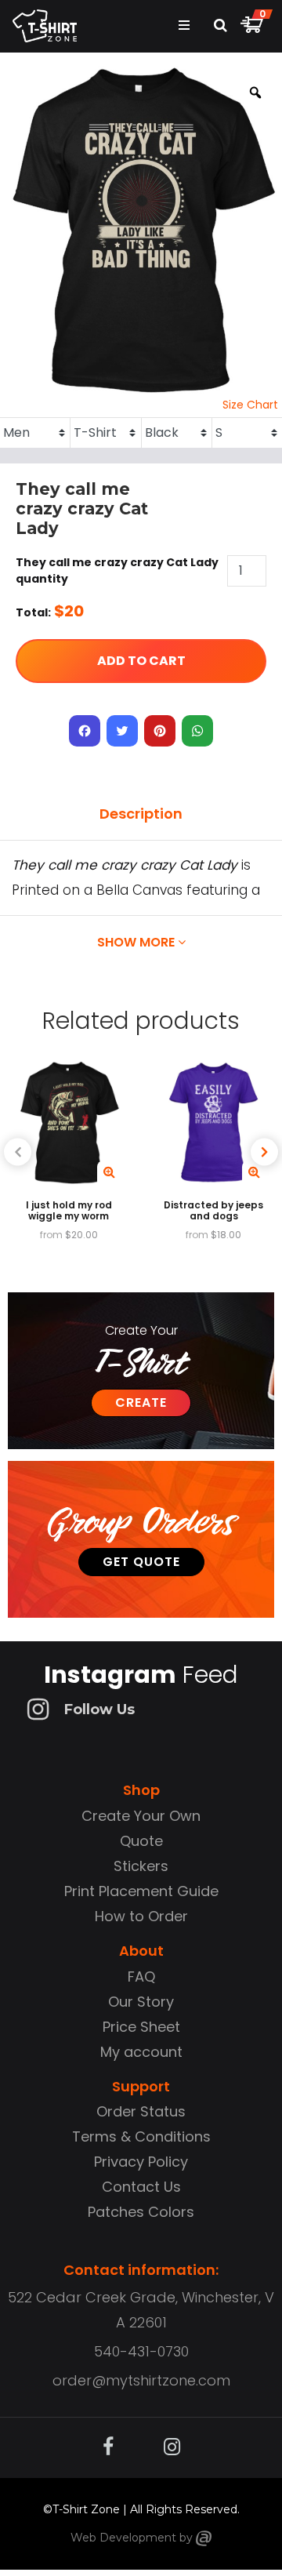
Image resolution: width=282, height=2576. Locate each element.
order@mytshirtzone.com (141, 2380)
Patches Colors (141, 2212)
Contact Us (141, 2187)
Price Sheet (141, 2027)
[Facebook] (85, 731)
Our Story (141, 2002)
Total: (33, 612)
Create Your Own (141, 1816)
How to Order (141, 1916)
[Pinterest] (160, 731)
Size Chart (250, 405)
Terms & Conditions (141, 2136)
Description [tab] (141, 814)
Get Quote (141, 1562)
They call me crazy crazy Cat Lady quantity (117, 570)
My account (141, 2052)
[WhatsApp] (197, 731)
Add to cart (141, 661)
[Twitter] (122, 731)
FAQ (141, 1977)
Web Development (123, 2538)
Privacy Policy (141, 2162)
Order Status (141, 2111)
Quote (141, 1841)
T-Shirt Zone (86, 2509)
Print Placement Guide (141, 1891)
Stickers (141, 1866)
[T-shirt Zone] (204, 2538)
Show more (137, 942)
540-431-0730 (141, 2351)
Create (141, 1402)
